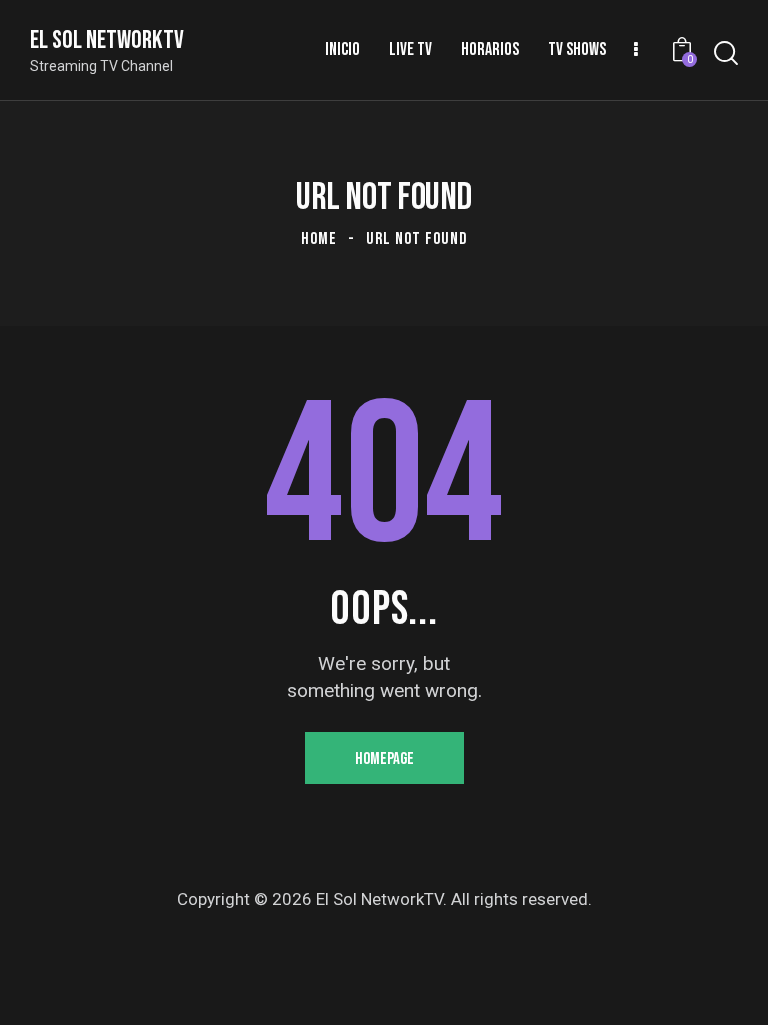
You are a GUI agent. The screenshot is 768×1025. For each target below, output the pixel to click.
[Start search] (726, 53)
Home (319, 239)
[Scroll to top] (730, 987)
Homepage (384, 759)
